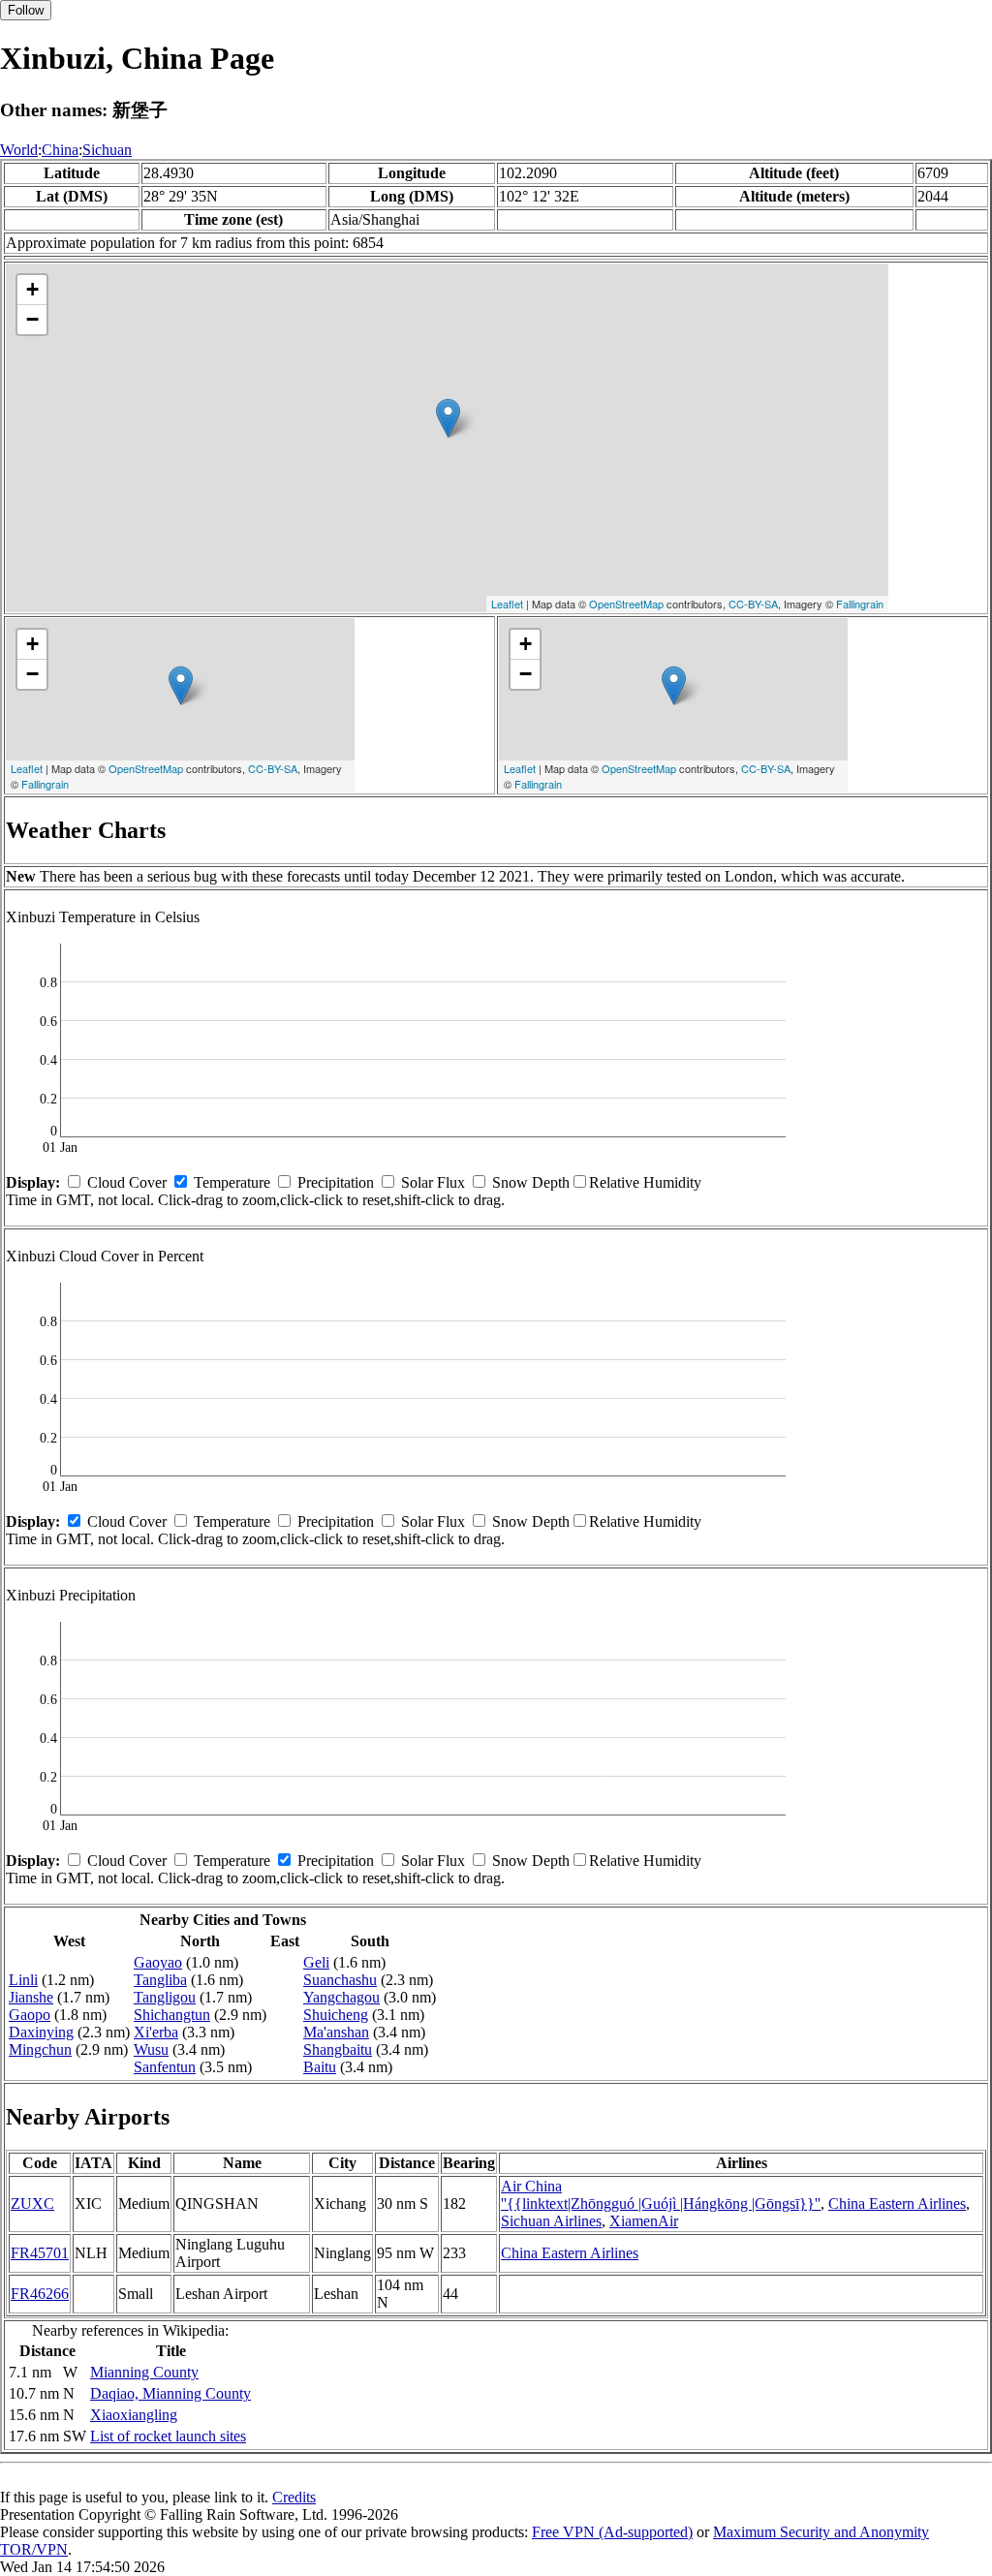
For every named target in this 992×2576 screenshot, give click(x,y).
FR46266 (40, 2294)
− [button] (32, 319)
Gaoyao (158, 1962)
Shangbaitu (338, 2049)
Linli (23, 1980)
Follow (26, 10)
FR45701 (40, 2253)
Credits (294, 2497)
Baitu (320, 2067)
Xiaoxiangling (134, 2415)
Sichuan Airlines (551, 2221)
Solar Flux (433, 1182)
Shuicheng (336, 2015)
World (19, 150)
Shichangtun (172, 2015)
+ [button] (32, 289)
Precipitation (336, 1182)
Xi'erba (156, 2032)
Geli (316, 1962)
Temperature (232, 1182)
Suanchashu (340, 1980)
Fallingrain (860, 604)
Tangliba (160, 1980)
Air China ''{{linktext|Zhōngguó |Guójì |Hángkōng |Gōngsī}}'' (661, 2195)
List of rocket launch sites (168, 2436)
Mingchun (40, 2049)
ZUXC (32, 2204)
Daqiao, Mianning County (170, 2393)
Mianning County (144, 2372)
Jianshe (31, 1997)
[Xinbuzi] (448, 418)
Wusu (151, 2049)
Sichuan (107, 150)
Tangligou (165, 1997)
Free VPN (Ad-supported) (612, 2532)
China (60, 150)
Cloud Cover (127, 1182)
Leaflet (507, 604)
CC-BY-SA (753, 604)
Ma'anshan (336, 2032)
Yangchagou (341, 1997)
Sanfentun (165, 2067)
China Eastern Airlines (897, 2204)
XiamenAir (644, 2221)
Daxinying (41, 2032)
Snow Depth (531, 1182)
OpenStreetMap (626, 604)
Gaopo (30, 2015)
